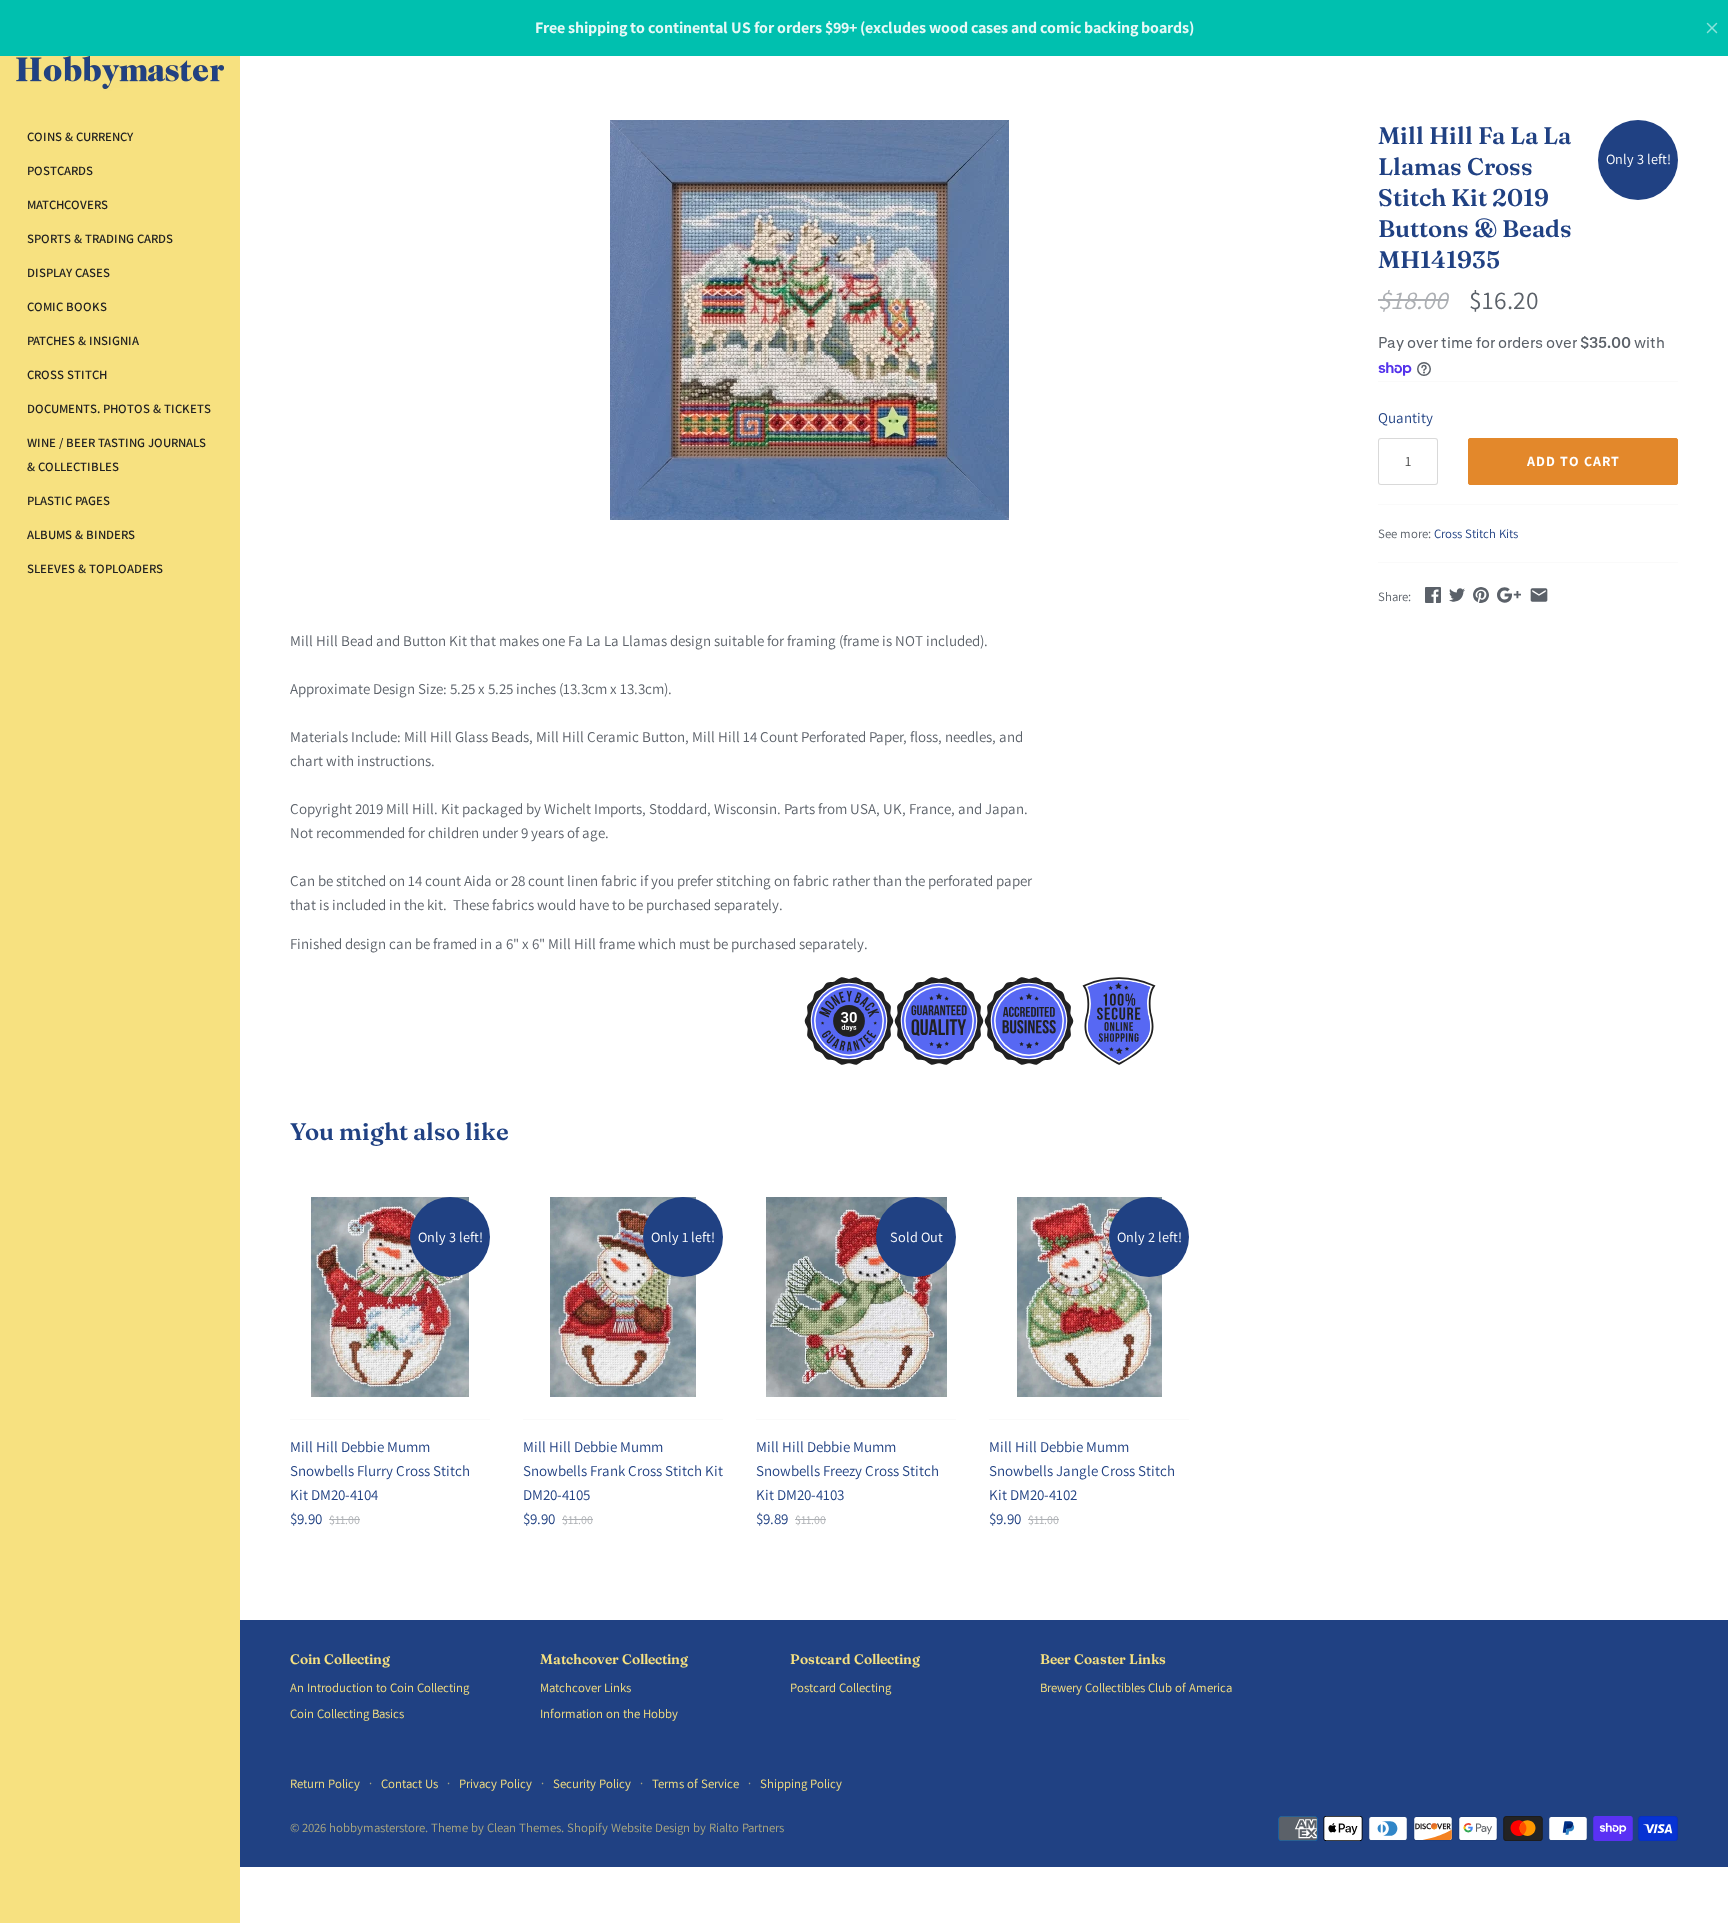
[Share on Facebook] (1433, 594)
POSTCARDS (60, 170)
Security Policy (592, 1783)
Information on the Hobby (609, 1713)
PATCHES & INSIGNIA (83, 340)
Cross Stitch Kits (1476, 533)
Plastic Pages (68, 500)
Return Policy (325, 1783)
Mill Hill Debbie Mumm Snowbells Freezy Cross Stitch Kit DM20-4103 (847, 1470)
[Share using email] (1539, 594)
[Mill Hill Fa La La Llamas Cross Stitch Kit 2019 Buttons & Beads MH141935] (809, 320)
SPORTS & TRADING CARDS (100, 238)
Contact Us (409, 1783)
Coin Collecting (340, 1659)
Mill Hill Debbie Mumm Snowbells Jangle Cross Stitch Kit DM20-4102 (1082, 1470)
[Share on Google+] (1509, 594)
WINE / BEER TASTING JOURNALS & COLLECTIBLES (116, 454)
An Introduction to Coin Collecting (379, 1687)
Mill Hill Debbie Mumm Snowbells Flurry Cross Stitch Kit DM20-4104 (380, 1470)
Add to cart (1573, 461)
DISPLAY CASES (68, 272)
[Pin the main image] (1481, 594)
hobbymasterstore (377, 1827)
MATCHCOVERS (67, 204)
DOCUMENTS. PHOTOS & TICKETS (119, 408)
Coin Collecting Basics (347, 1713)
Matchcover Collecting (614, 1659)
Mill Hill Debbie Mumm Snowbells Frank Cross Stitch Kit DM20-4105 (623, 1470)
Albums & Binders (81, 534)
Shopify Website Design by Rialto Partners (675, 1827)
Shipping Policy (801, 1783)
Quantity (1405, 417)
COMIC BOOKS (67, 306)
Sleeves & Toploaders (95, 568)
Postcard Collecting (855, 1659)
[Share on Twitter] (1457, 594)
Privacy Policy (495, 1783)
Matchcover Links (585, 1687)
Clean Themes (524, 1827)
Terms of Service (695, 1783)
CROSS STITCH (67, 374)
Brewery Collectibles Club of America (1136, 1687)
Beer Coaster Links (1103, 1659)
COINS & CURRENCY (80, 136)
